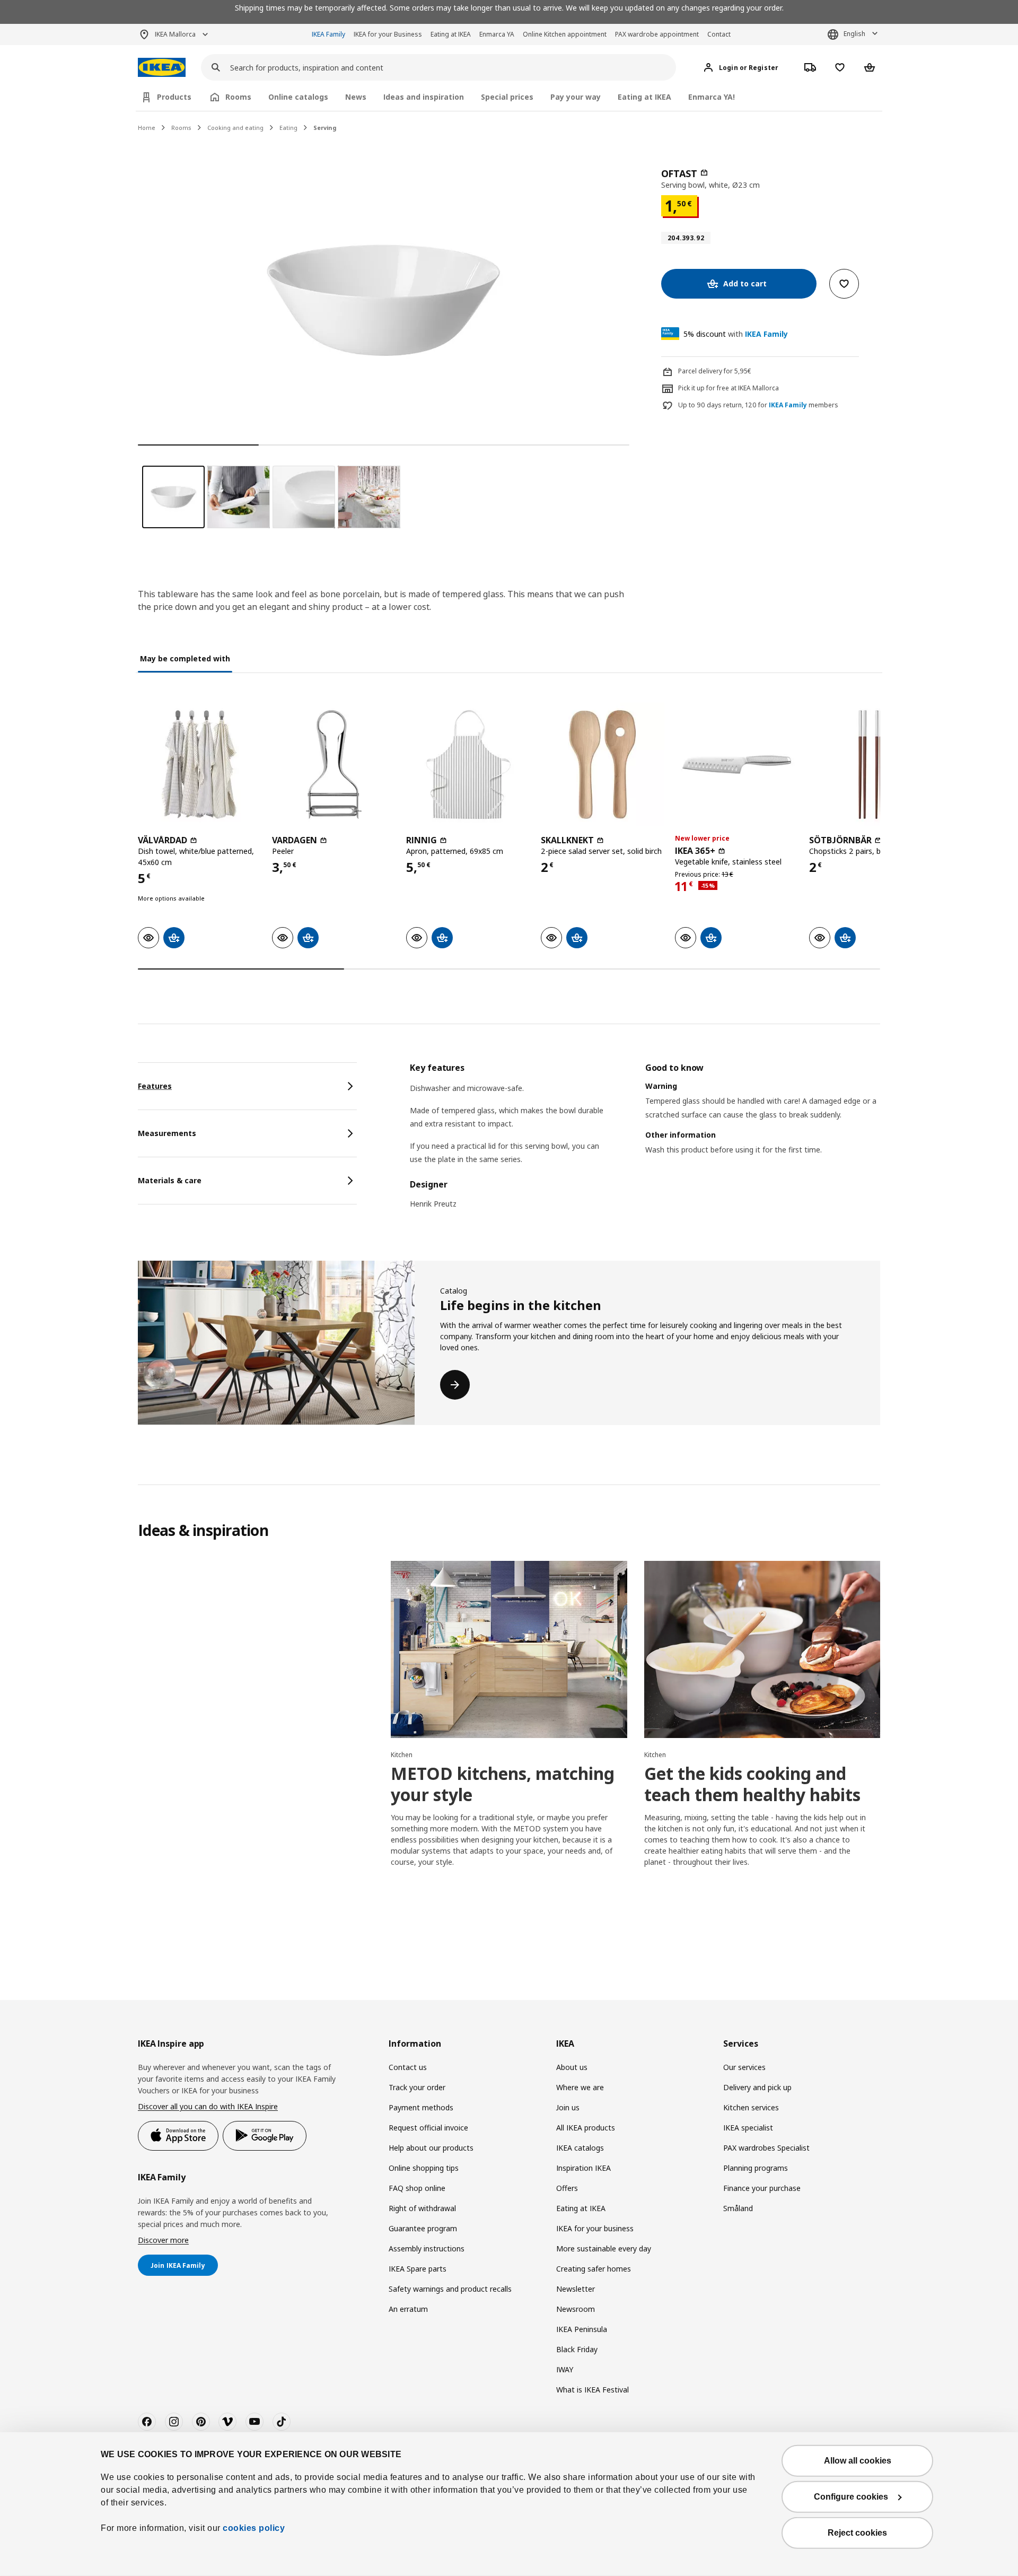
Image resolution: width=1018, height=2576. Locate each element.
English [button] (854, 34)
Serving (325, 128)
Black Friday (577, 2349)
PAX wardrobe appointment (657, 34)
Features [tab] (155, 1086)
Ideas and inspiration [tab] (424, 97)
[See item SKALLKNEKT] (603, 765)
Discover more (163, 2240)
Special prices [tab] (507, 97)
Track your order (417, 2087)
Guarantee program (423, 2228)
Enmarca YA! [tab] (712, 97)
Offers (567, 2188)
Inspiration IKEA (583, 2168)
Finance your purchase (762, 2188)
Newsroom (576, 2309)
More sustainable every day (604, 2248)
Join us (568, 2107)
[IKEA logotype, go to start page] (162, 68)
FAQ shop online (417, 2188)
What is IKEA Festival (593, 2390)
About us (572, 2067)
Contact (719, 34)
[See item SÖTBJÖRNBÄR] (871, 765)
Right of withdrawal (422, 2208)
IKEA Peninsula (582, 2329)
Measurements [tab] (167, 1133)
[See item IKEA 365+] (737, 765)
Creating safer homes (594, 2269)
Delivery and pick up (757, 2087)
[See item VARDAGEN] (334, 765)
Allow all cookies (858, 2461)
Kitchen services (751, 2107)
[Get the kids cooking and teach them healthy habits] (762, 1649)
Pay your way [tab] (576, 97)
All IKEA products (586, 2128)
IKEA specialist (748, 2128)
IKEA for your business (595, 2228)
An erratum (408, 2309)
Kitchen (402, 1755)
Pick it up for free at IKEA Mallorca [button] (729, 388)
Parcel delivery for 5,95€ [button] (715, 371)
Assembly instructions (427, 2248)
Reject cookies (857, 2533)
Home (147, 128)
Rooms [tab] (238, 97)
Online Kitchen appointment (565, 34)
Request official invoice (428, 2128)
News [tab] (356, 97)
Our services (744, 2067)
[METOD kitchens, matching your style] (509, 1649)
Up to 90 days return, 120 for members (758, 405)
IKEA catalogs (580, 2148)
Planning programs (756, 2168)
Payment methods (421, 2107)
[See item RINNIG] (468, 765)
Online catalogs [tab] (298, 97)
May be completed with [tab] (185, 658)
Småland (738, 2208)
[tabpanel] (645, 1142)
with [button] (736, 334)
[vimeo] (227, 2422)
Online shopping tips (424, 2168)
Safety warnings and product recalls (450, 2289)
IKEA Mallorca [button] (175, 34)
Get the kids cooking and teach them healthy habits (752, 1784)
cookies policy (254, 2528)
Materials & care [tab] (170, 1180)
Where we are (580, 2087)
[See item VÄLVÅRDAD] (200, 765)
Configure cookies (851, 2497)
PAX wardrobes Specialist (766, 2148)
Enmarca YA (497, 34)
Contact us (408, 2067)
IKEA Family (328, 34)
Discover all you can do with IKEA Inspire (208, 2106)
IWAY (565, 2369)
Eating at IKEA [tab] (644, 97)
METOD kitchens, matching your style (503, 1784)
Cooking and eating (235, 128)
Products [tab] (174, 97)
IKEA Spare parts (418, 2269)
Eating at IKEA (451, 34)
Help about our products (431, 2148)
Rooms (181, 128)
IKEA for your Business (388, 34)
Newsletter (576, 2289)
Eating (288, 128)
